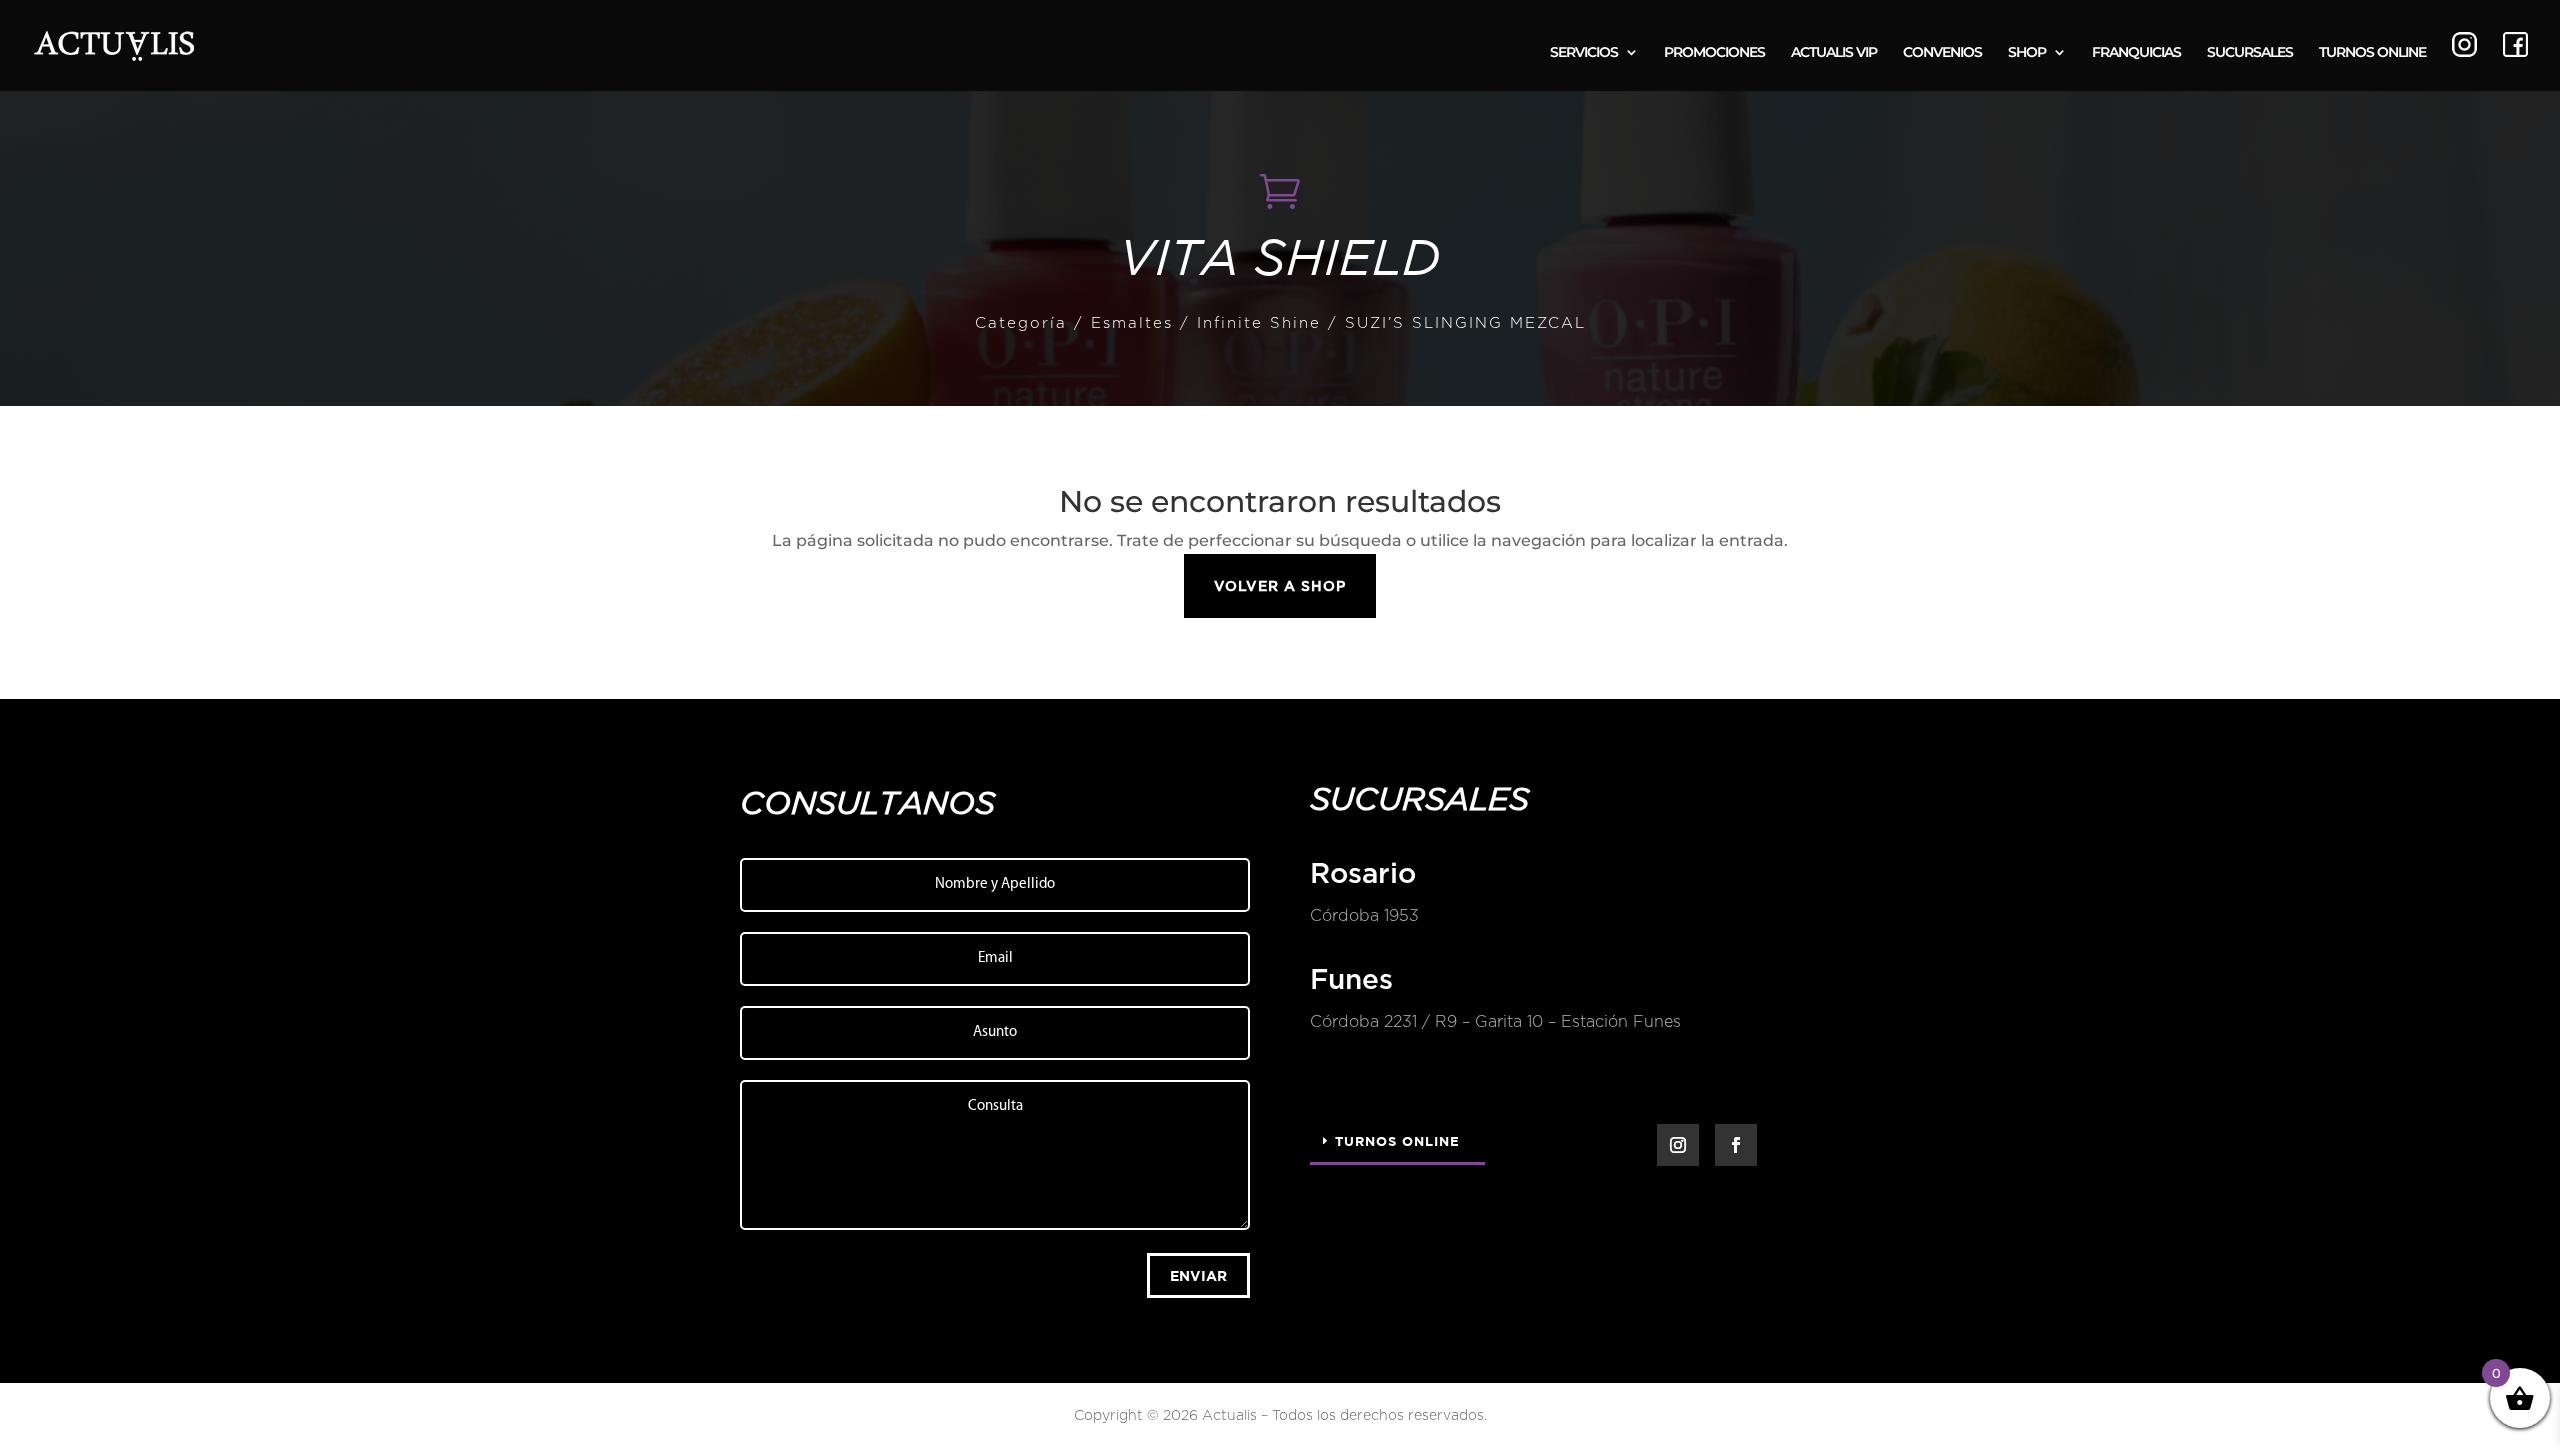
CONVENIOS (1942, 53)
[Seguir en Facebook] (1736, 1145)
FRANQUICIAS (2136, 53)
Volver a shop (1280, 585)
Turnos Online (1397, 1141)
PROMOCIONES (1714, 53)
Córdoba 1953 (1364, 916)
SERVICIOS (1584, 53)
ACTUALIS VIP (1834, 53)
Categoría (1021, 323)
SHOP (2027, 53)
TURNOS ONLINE (2372, 53)
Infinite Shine (1259, 323)
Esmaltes (1132, 323)
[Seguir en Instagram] (1678, 1145)
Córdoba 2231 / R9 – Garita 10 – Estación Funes (1495, 1022)
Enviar (1198, 1275)
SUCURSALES (2250, 53)
